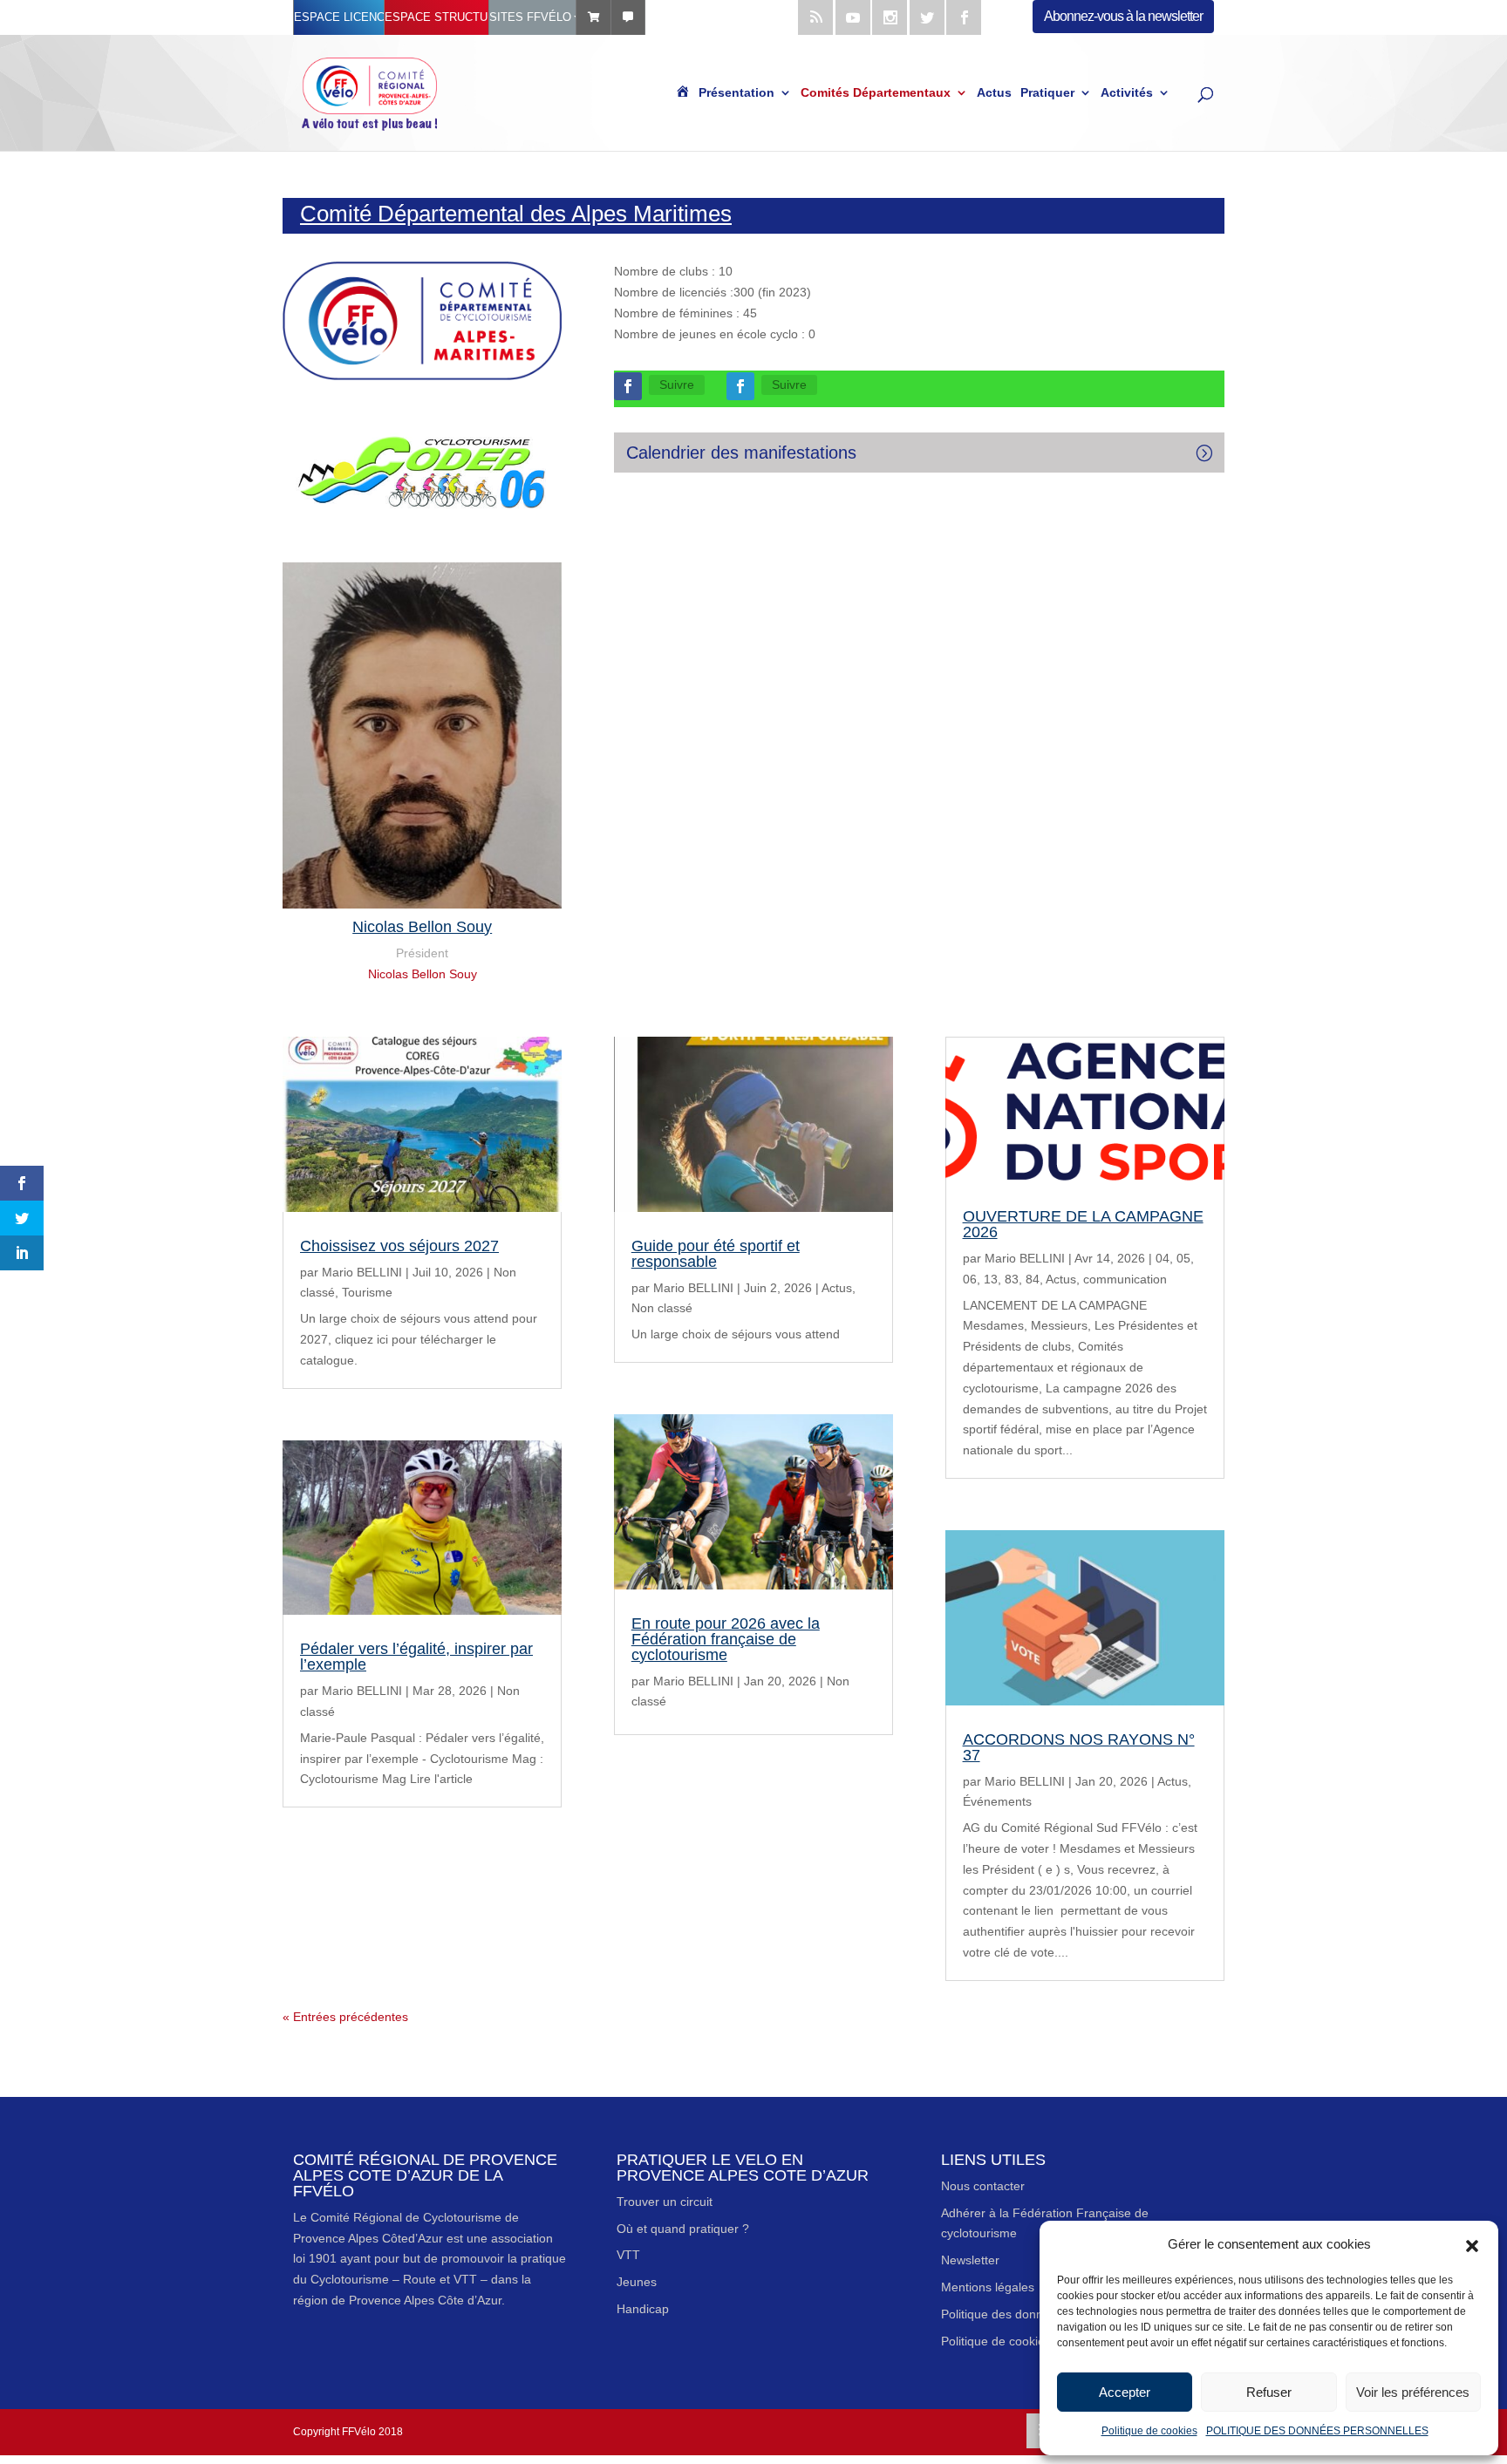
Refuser (1269, 2392)
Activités (1127, 93)
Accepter (1125, 2392)
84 (1033, 1279)
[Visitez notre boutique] (593, 17)
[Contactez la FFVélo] (628, 17)
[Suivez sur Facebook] (628, 386)
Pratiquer (1047, 93)
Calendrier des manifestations (741, 453)
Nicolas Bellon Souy (423, 974)
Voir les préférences (1413, 2392)
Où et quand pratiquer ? (683, 2229)
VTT (628, 2255)
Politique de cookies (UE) (1010, 2341)
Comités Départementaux (876, 93)
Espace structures (436, 17)
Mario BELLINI (362, 1272)
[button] (1472, 2244)
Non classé (662, 1308)
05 (1183, 1258)
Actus (994, 93)
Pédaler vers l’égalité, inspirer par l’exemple (416, 1657)
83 (1012, 1279)
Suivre (677, 385)
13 (991, 1279)
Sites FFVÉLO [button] (530, 17)
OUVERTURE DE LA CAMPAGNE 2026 (1083, 1224)
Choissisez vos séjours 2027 (399, 1246)
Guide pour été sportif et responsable (716, 1254)
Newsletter (970, 2260)
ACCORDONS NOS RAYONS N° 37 (1079, 1747)
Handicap (643, 2309)
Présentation (736, 93)
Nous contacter (983, 2186)
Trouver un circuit (665, 2202)
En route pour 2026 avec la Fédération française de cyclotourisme (726, 1639)
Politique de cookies (1149, 2431)
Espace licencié (339, 17)
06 (970, 1279)
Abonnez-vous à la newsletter (1123, 16)
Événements (997, 1801)
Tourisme (367, 1292)
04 (1163, 1258)
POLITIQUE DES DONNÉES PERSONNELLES (1317, 2431)
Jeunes (637, 2282)
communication (1125, 1279)
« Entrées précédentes (345, 2017)
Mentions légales (988, 2287)
